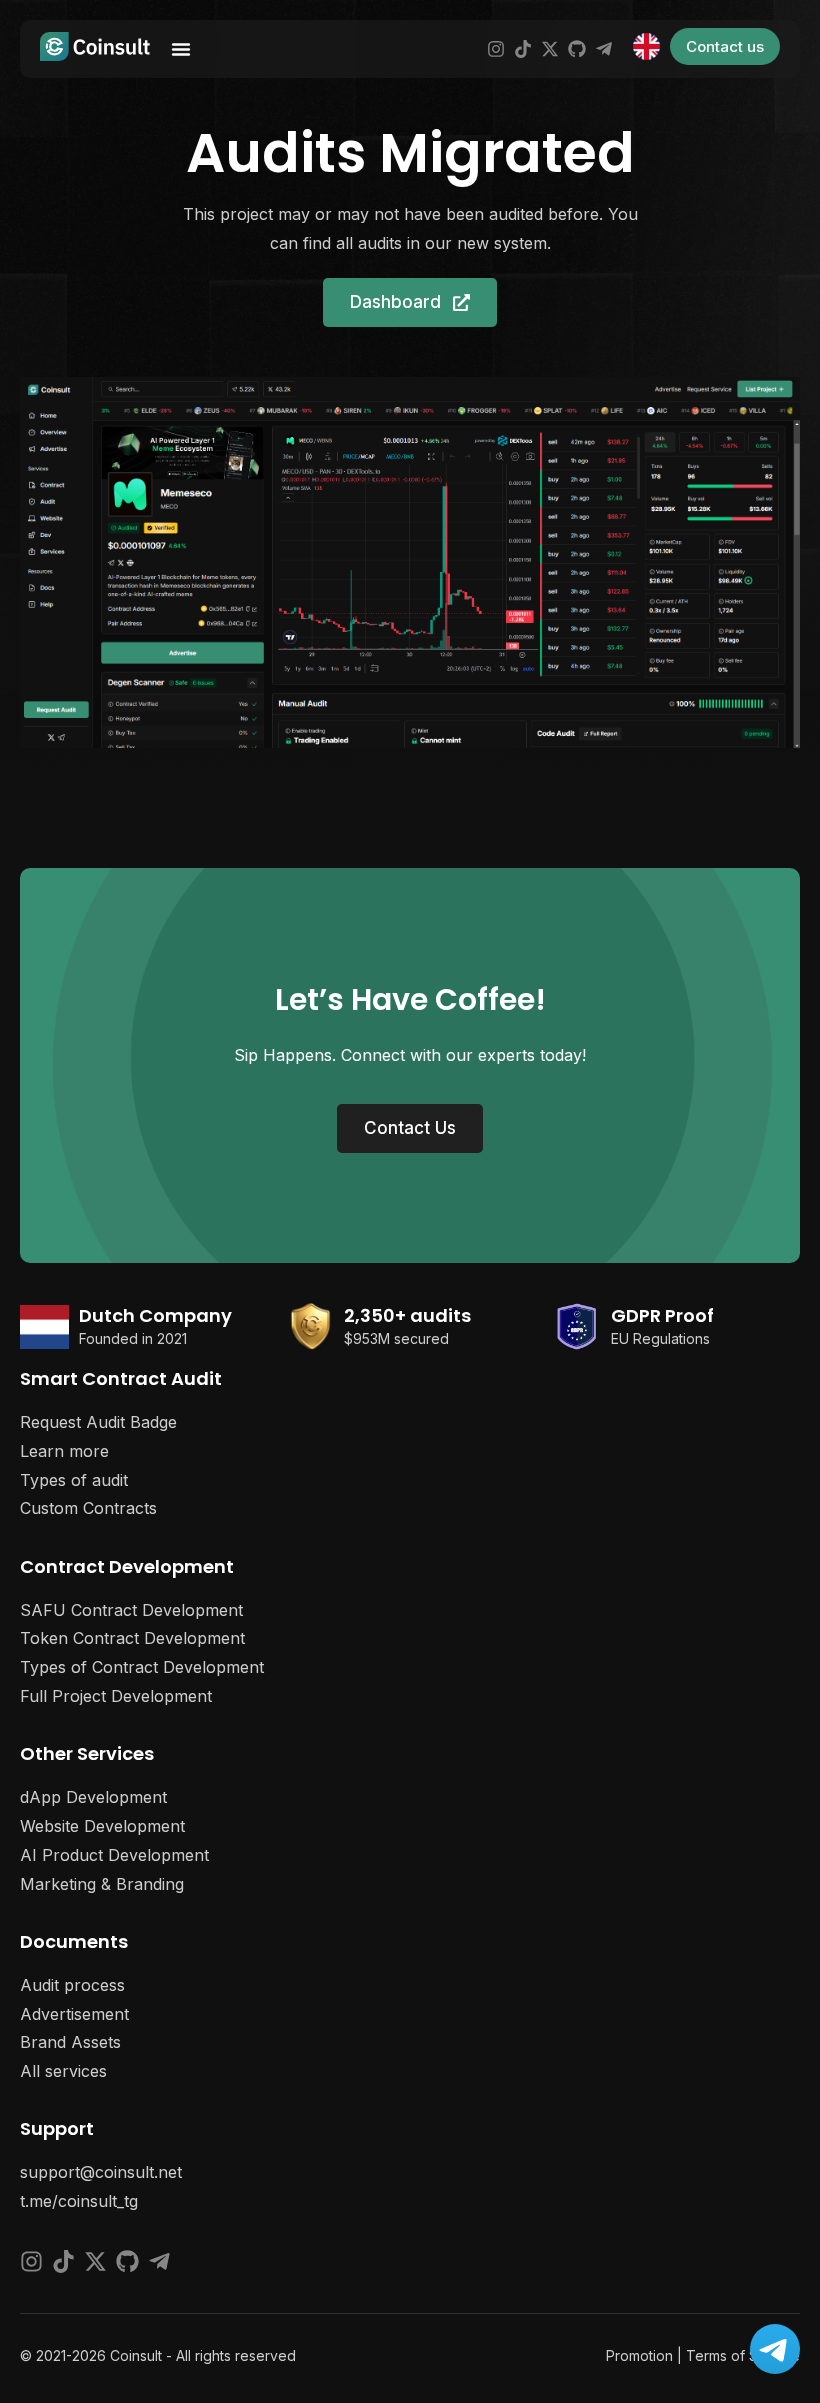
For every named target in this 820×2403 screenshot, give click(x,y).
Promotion (639, 2355)
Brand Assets (70, 2042)
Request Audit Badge (98, 1422)
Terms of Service (743, 2355)
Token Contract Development (132, 1638)
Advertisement (74, 2014)
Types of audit (74, 1480)
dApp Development (93, 1797)
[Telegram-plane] (604, 49)
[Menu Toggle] (181, 49)
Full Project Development (116, 1696)
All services (63, 2071)
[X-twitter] (550, 49)
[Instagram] (496, 49)
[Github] (577, 49)
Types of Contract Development (142, 1667)
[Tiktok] (523, 49)
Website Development (102, 1826)
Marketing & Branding (102, 1884)
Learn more (64, 1451)
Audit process (72, 1985)
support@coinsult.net (101, 2172)
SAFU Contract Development (131, 1610)
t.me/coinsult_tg (79, 2201)
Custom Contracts (88, 1508)
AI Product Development (114, 1855)
